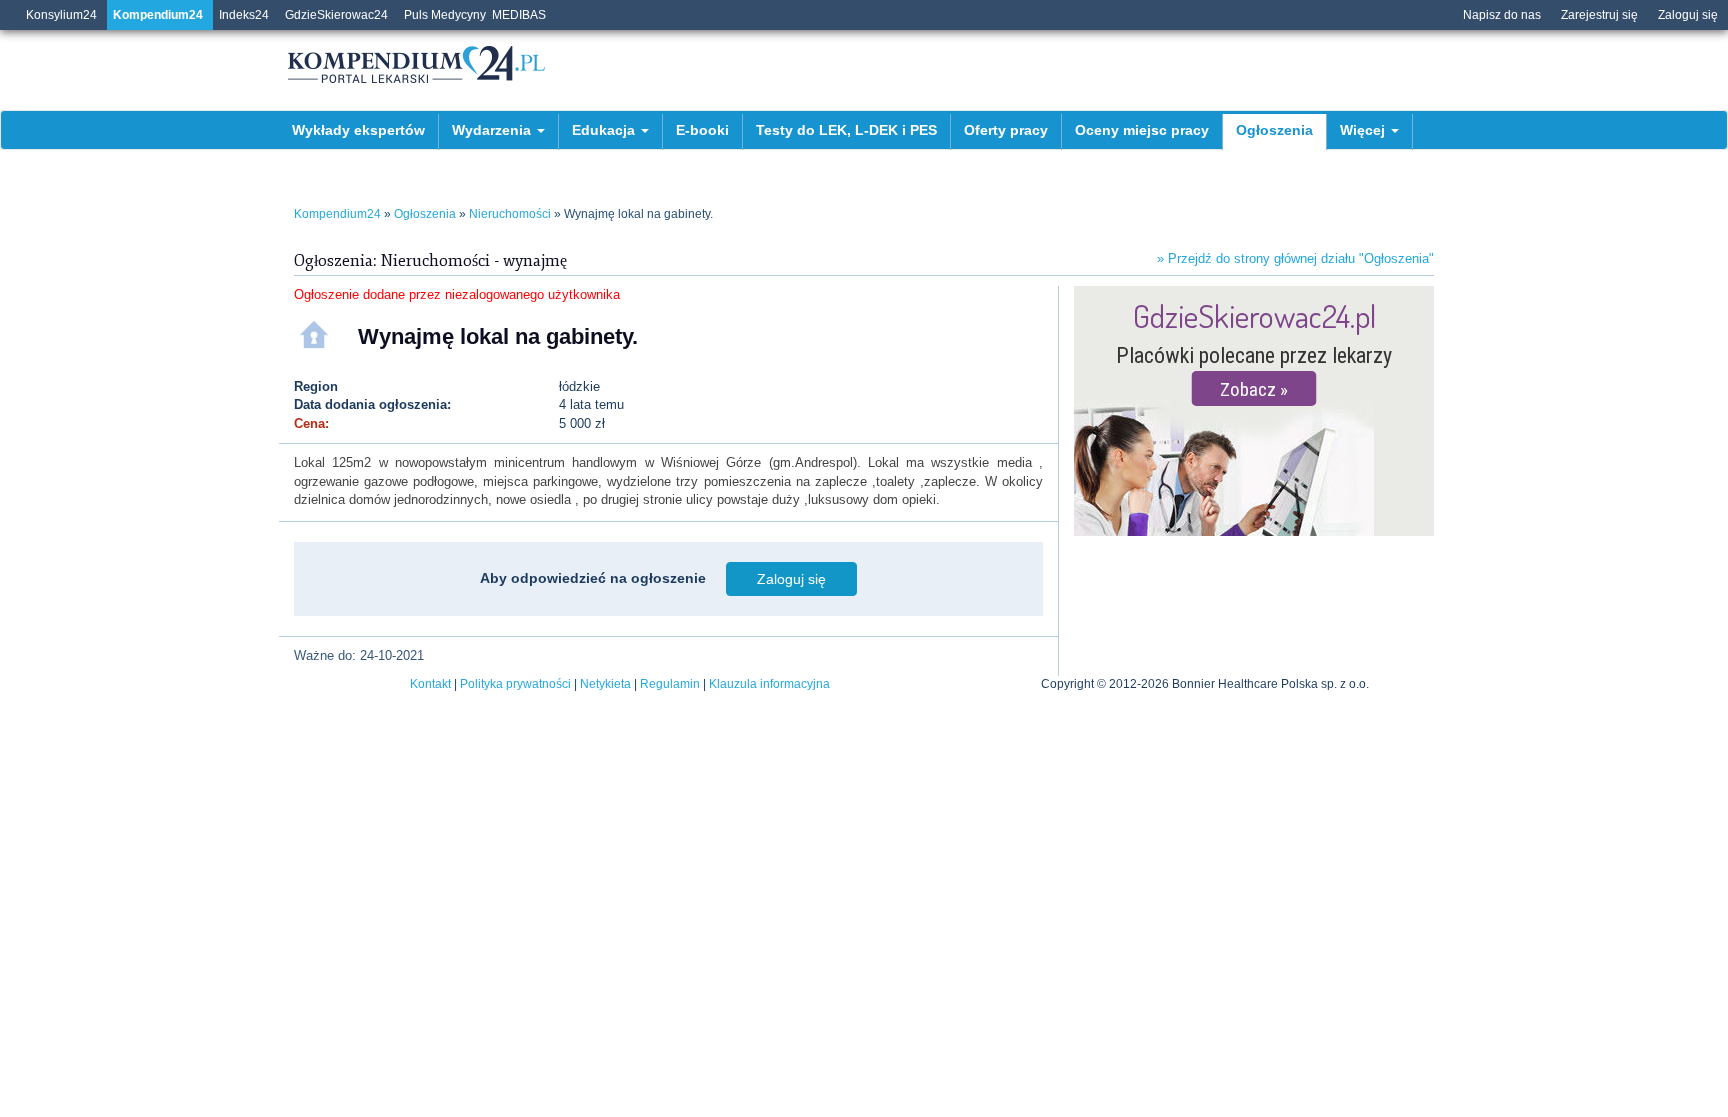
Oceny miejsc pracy (1142, 130)
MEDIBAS (519, 15)
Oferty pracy (1006, 130)
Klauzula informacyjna (769, 684)
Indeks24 (244, 15)
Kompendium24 (158, 15)
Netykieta (605, 684)
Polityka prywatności (515, 684)
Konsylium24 (61, 15)
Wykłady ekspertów (358, 130)
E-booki (702, 130)
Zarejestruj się (1599, 15)
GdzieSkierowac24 (336, 15)
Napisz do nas (1502, 15)
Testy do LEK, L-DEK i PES (846, 130)
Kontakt (430, 684)
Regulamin (670, 684)
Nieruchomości (510, 214)
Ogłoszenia (1274, 130)
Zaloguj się (1688, 15)
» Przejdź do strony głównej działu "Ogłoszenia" (1295, 258)
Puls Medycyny (445, 15)
